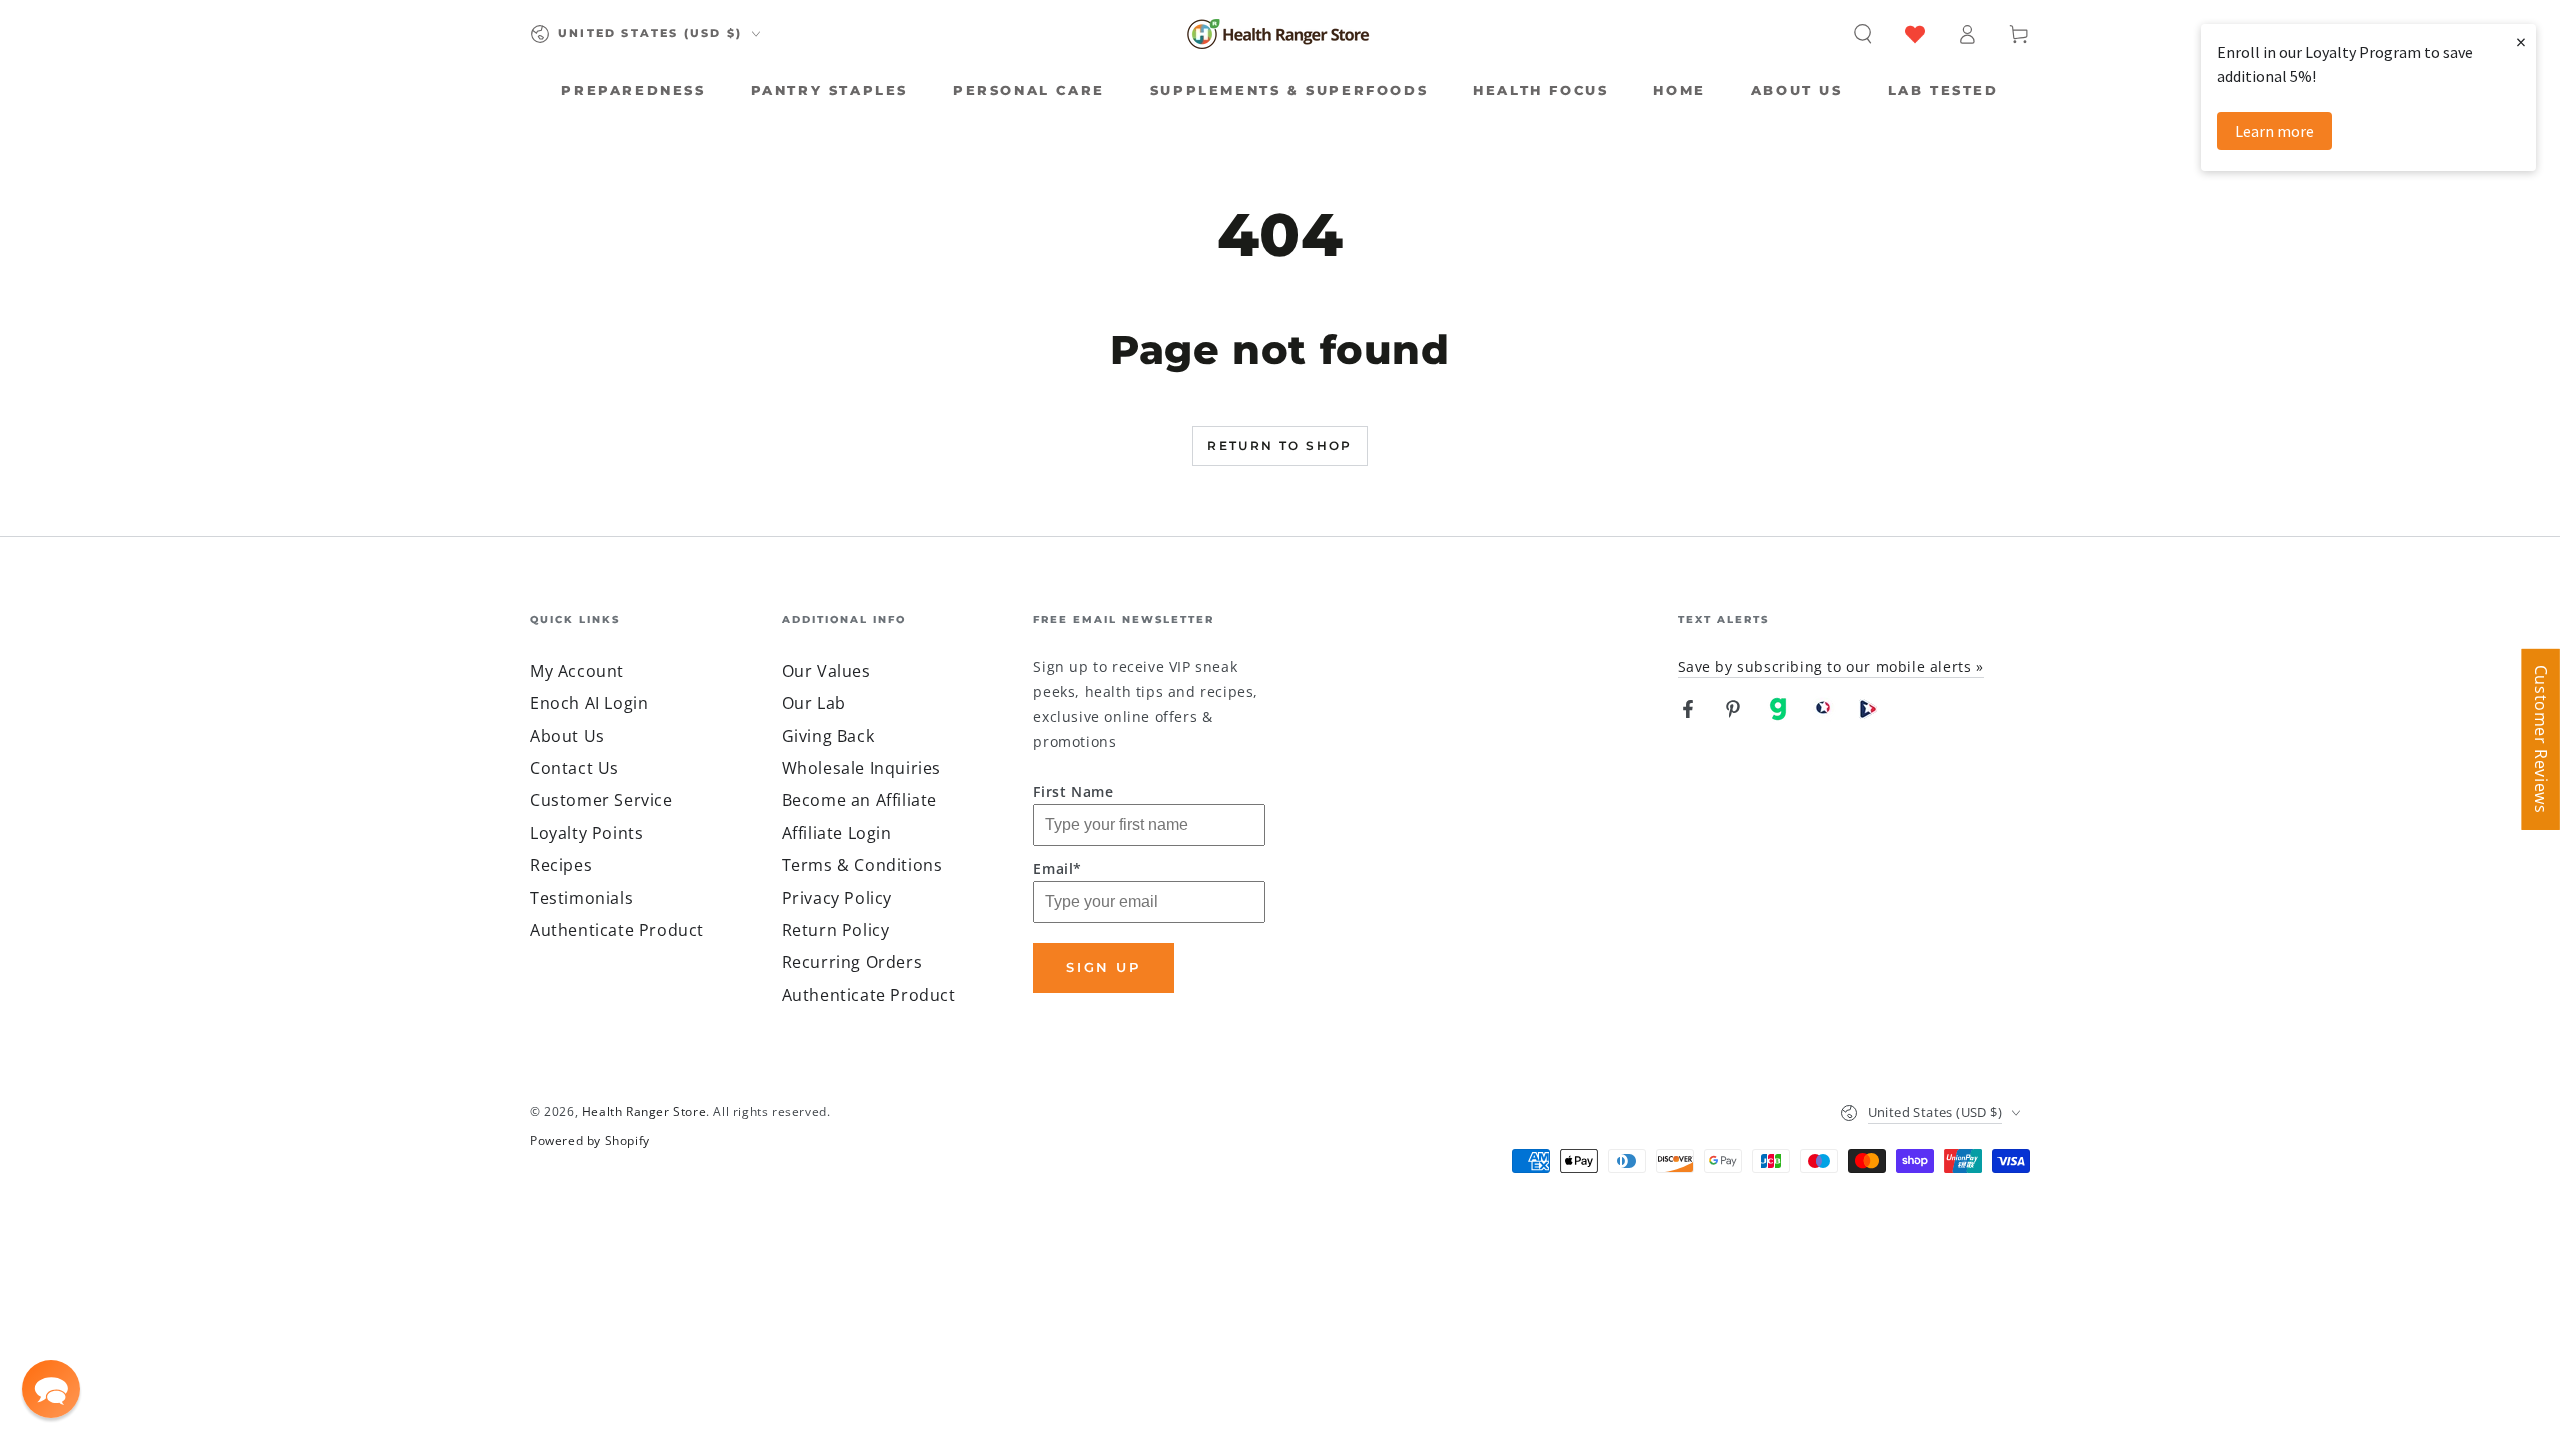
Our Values (826, 671)
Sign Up (1103, 967)
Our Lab (814, 703)
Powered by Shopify (590, 1141)
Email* (1057, 868)
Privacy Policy (837, 898)
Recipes (561, 865)
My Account (577, 671)
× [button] (2521, 41)
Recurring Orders (852, 962)
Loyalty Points (586, 833)
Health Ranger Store (644, 1111)
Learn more (2274, 131)
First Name (1073, 791)
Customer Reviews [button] (2541, 739)
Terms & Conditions (862, 865)
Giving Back (828, 736)
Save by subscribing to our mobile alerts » (1831, 666)
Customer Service (601, 800)
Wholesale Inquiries (861, 768)
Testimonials (581, 898)
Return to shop (1280, 445)
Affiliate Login (837, 833)
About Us (567, 736)
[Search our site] (1863, 34)
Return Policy (836, 930)
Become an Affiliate (859, 800)
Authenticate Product (617, 930)
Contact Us (574, 768)
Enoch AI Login (589, 703)
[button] (51, 1389)
